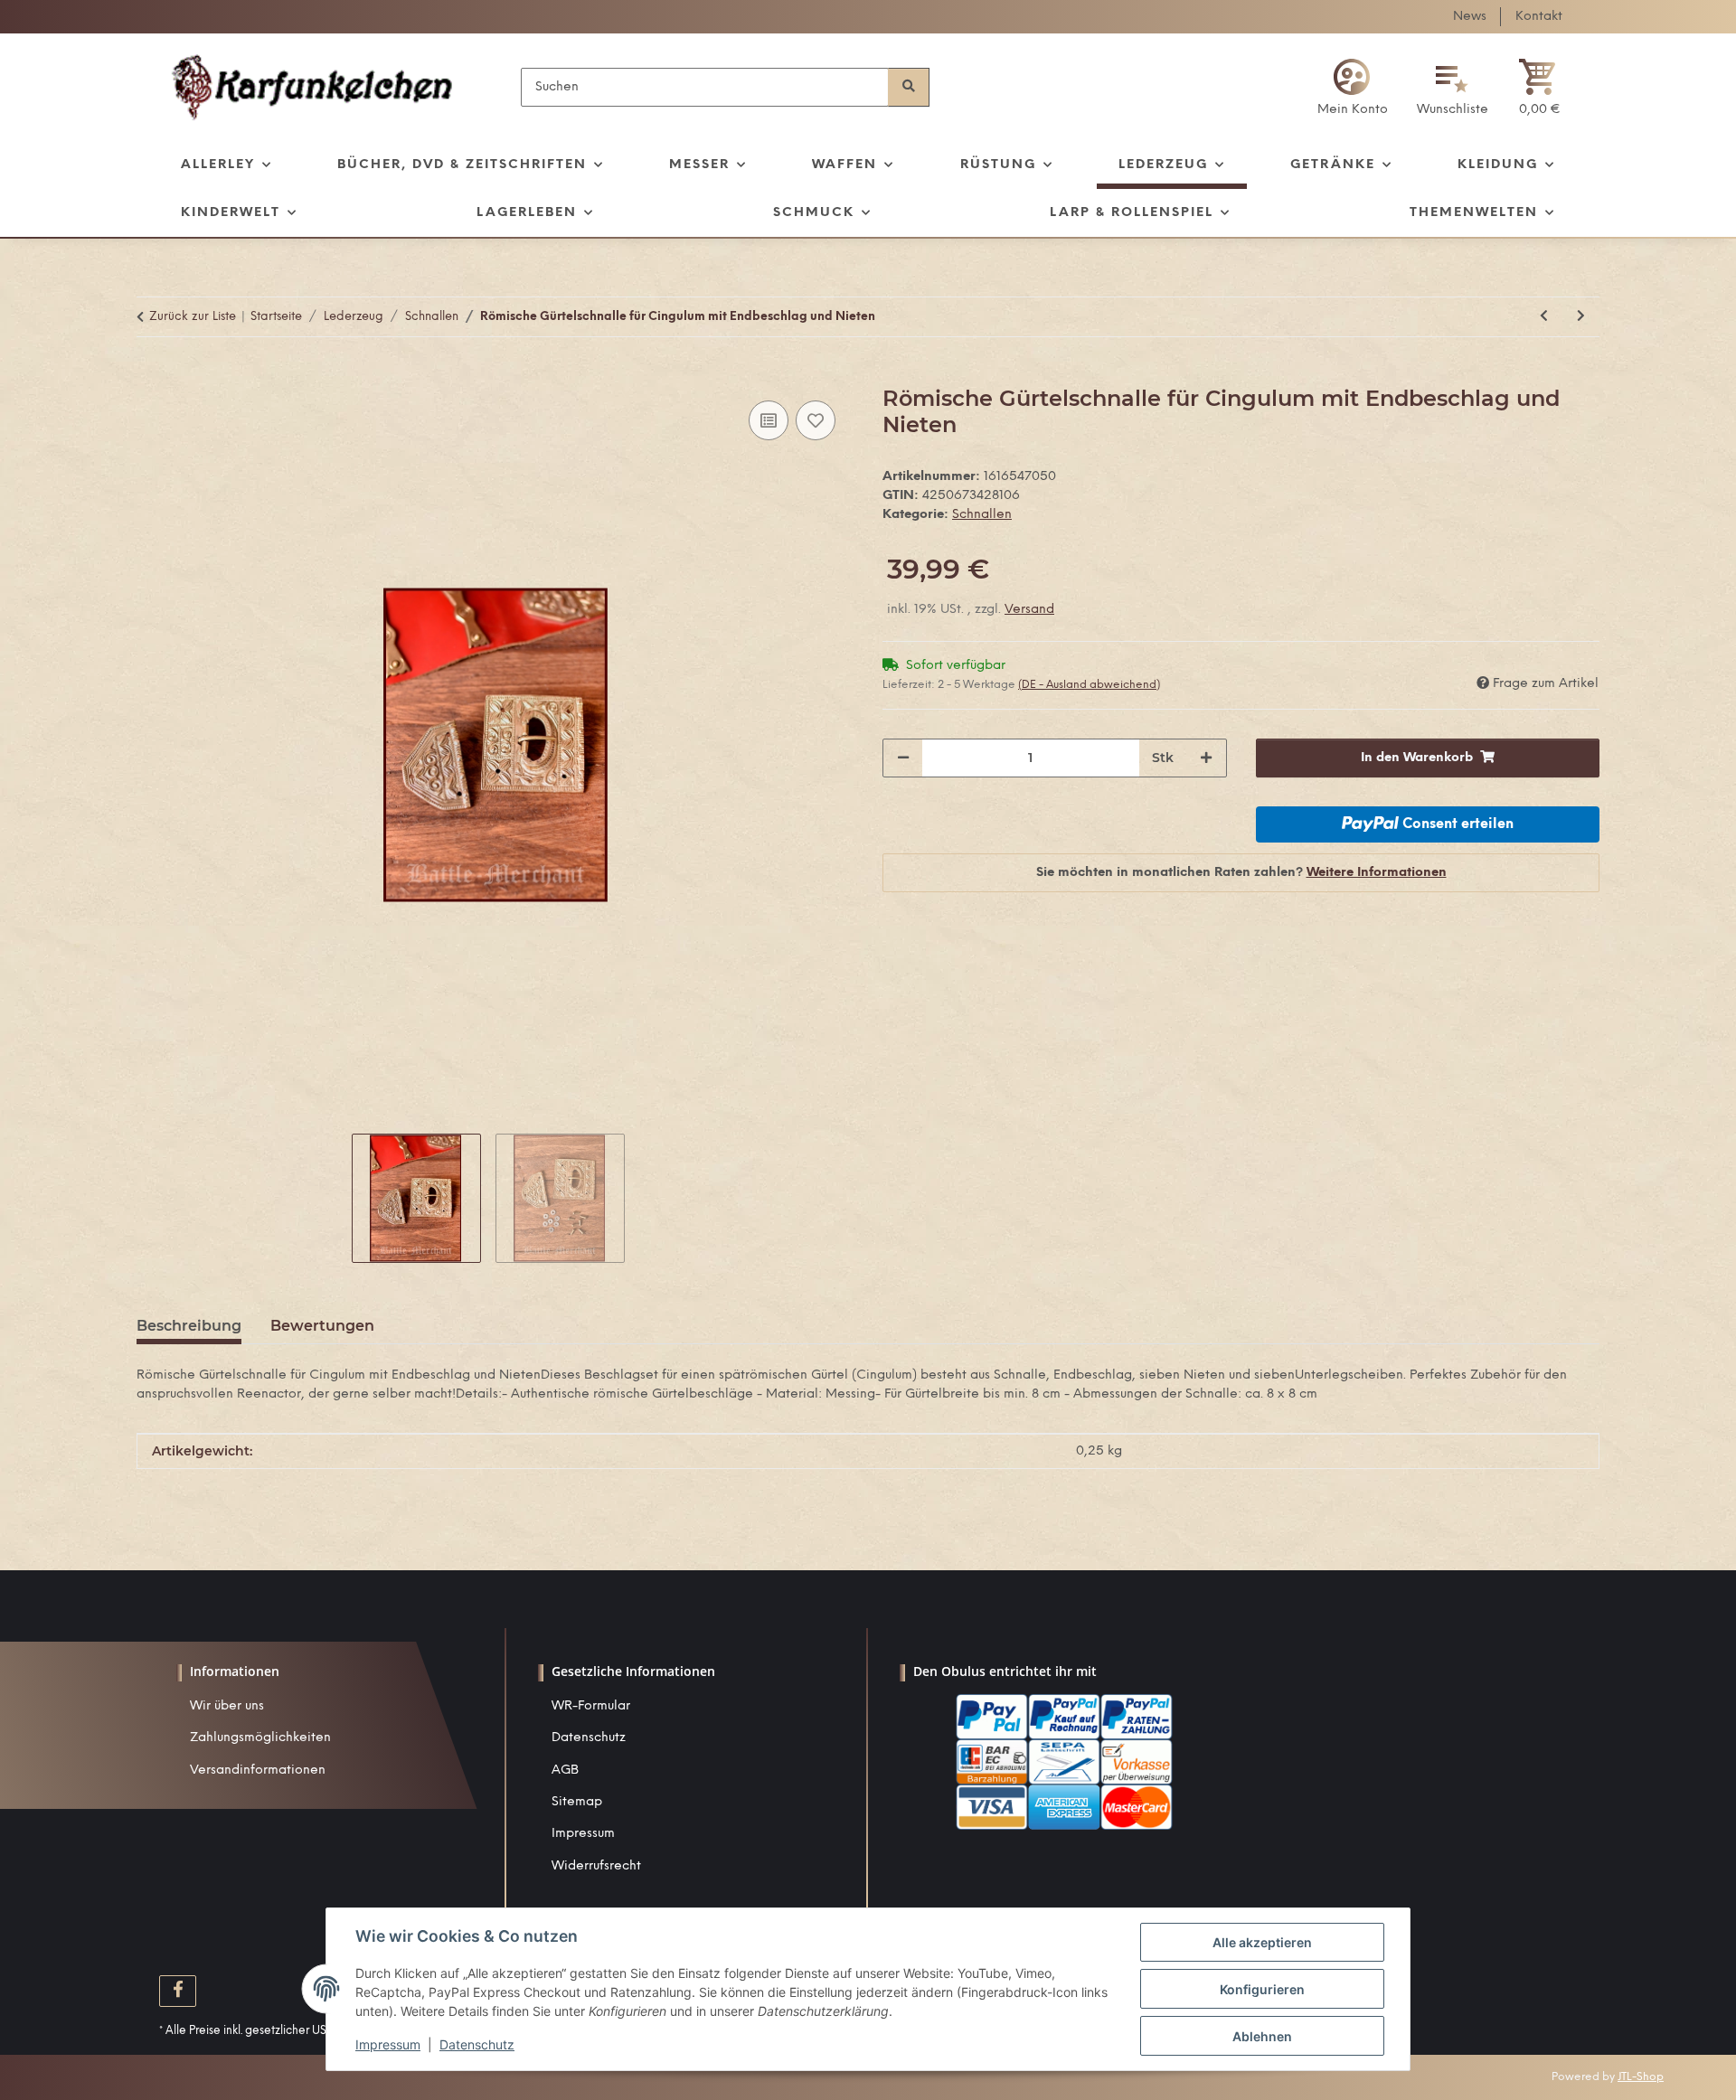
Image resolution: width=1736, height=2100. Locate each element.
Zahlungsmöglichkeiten (260, 1738)
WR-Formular (591, 1706)
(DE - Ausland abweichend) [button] (1089, 685)
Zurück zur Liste (193, 317)
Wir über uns (227, 1706)
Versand (1029, 610)
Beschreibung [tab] (189, 1326)
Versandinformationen (258, 1770)
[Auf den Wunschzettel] (816, 420)
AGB (565, 1770)
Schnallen (982, 515)
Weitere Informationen (1377, 873)
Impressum (583, 1834)
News (1470, 17)
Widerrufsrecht (596, 1866)
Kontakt (1539, 17)
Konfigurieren (1262, 1989)
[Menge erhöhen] (1206, 758)
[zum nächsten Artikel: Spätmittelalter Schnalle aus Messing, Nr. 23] (1581, 317)
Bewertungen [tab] (322, 1326)
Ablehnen (1262, 2036)
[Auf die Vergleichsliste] (769, 420)
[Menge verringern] (903, 758)
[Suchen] (909, 87)
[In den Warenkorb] (151, 376)
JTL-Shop (1641, 2077)
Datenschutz (589, 1738)
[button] (1353, 87)
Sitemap (577, 1802)
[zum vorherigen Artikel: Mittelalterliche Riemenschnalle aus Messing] (1544, 317)
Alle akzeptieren (1262, 1942)
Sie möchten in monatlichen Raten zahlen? (1241, 873)
